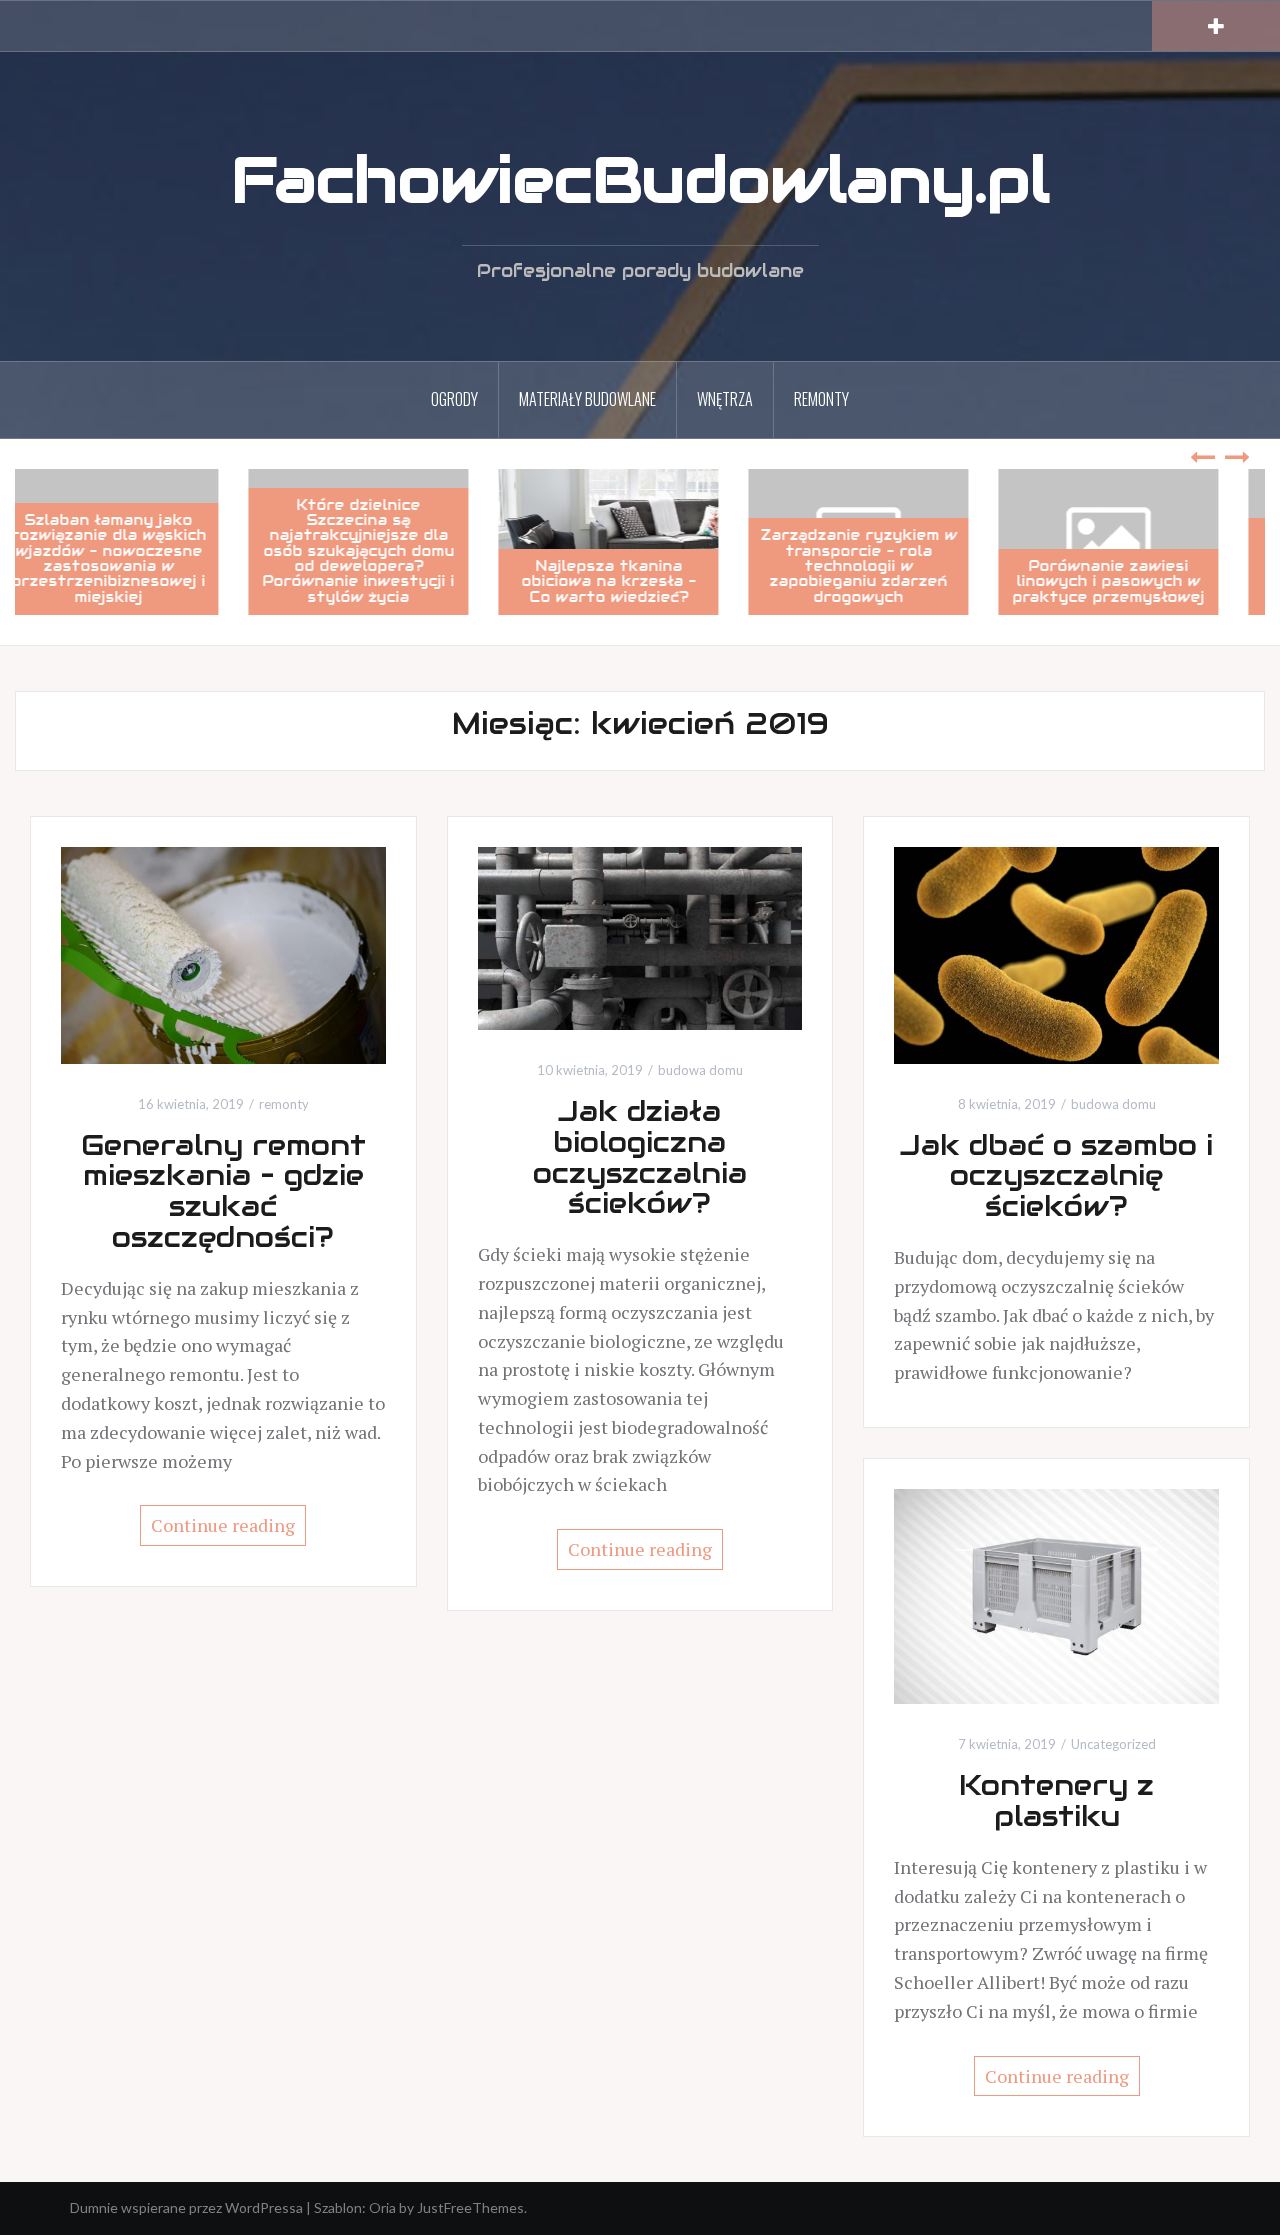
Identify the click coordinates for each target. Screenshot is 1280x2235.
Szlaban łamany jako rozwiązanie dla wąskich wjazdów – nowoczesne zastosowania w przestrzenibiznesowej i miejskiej (140, 558)
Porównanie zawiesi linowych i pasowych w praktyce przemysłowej (1140, 581)
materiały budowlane (587, 399)
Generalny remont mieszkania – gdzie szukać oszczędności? (223, 1191)
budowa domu (700, 1070)
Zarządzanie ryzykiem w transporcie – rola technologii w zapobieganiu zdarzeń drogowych (890, 566)
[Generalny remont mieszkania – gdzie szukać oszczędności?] (223, 953)
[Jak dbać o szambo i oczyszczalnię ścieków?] (1056, 953)
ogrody (454, 399)
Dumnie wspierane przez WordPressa (186, 2207)
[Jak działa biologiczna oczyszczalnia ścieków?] (640, 936)
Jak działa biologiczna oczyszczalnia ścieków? (640, 1157)
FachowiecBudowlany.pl (640, 180)
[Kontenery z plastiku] (1056, 1594)
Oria (382, 2207)
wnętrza (725, 399)
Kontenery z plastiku (1056, 1800)
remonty (821, 399)
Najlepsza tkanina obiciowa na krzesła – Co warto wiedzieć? (640, 581)
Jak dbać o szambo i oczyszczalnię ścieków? (1056, 1176)
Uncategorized (1113, 1744)
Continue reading (223, 1525)
